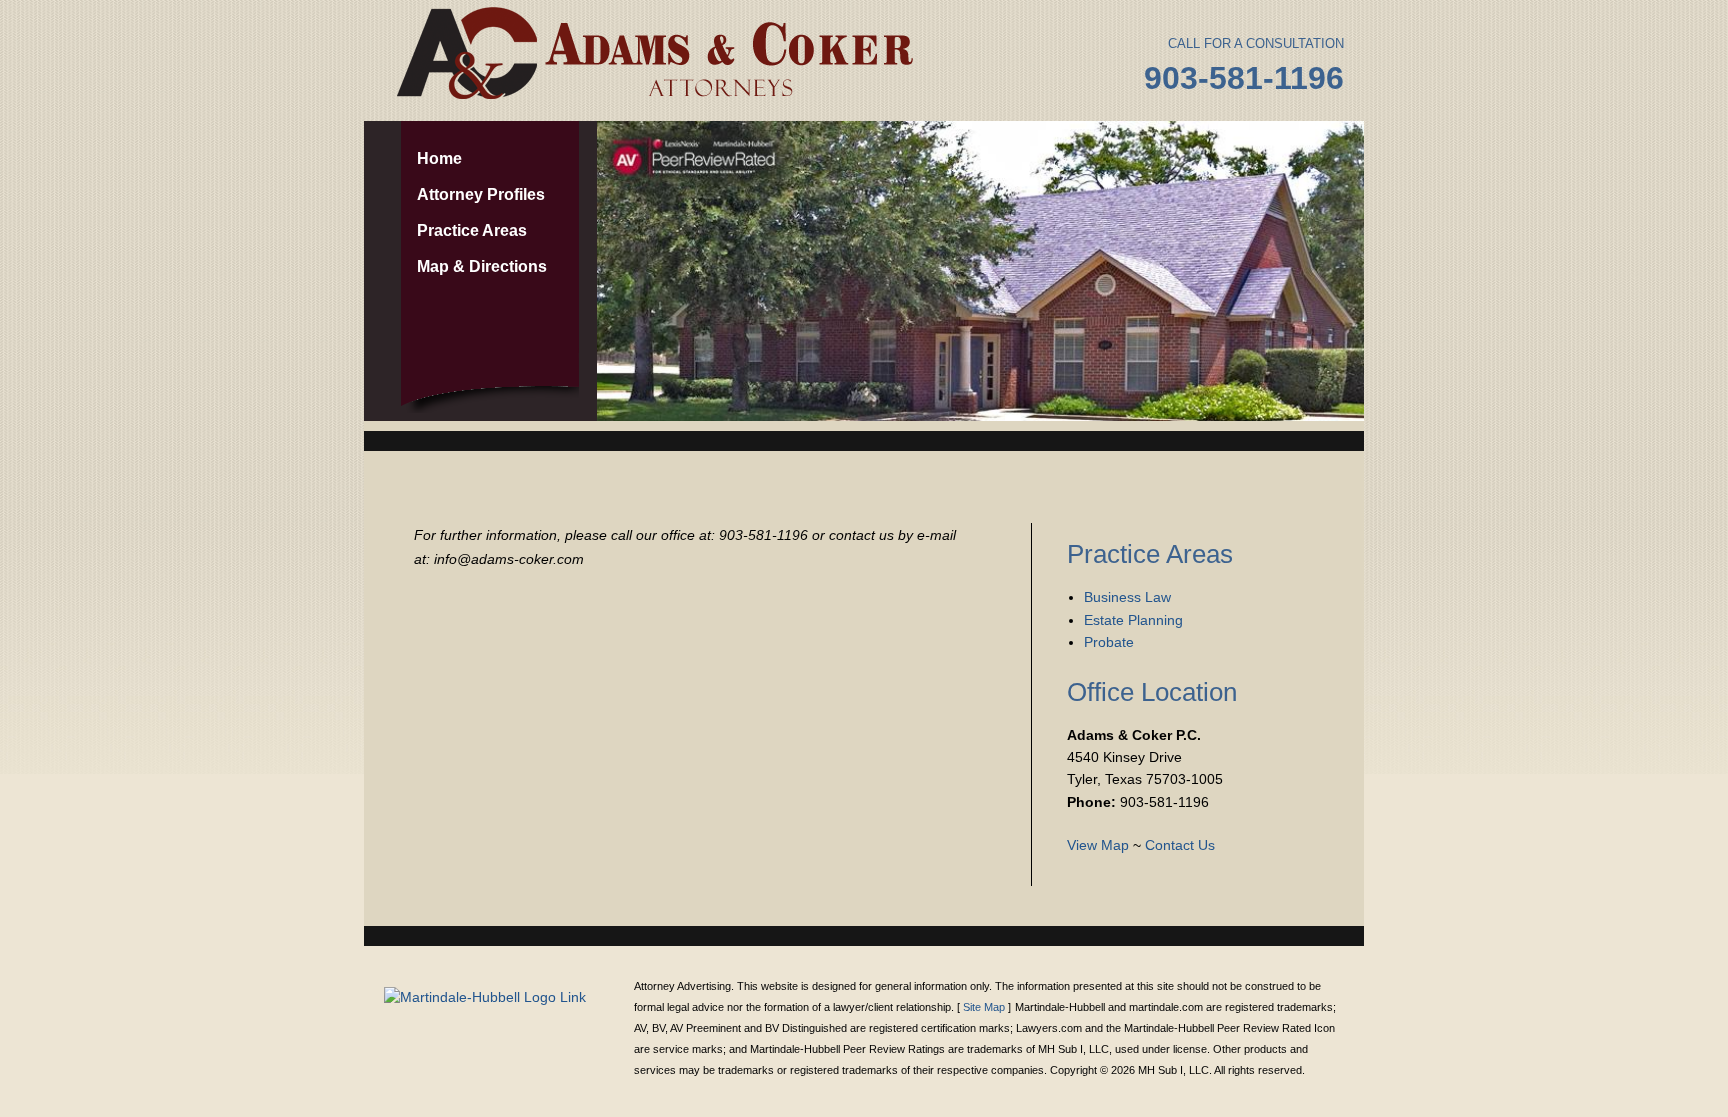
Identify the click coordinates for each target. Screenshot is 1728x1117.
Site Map (984, 1007)
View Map (1098, 845)
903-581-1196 (1244, 78)
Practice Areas (472, 230)
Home (439, 158)
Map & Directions (482, 266)
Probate (1109, 642)
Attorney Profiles (481, 194)
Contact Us (1180, 845)
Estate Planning (1133, 620)
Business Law (1127, 597)
